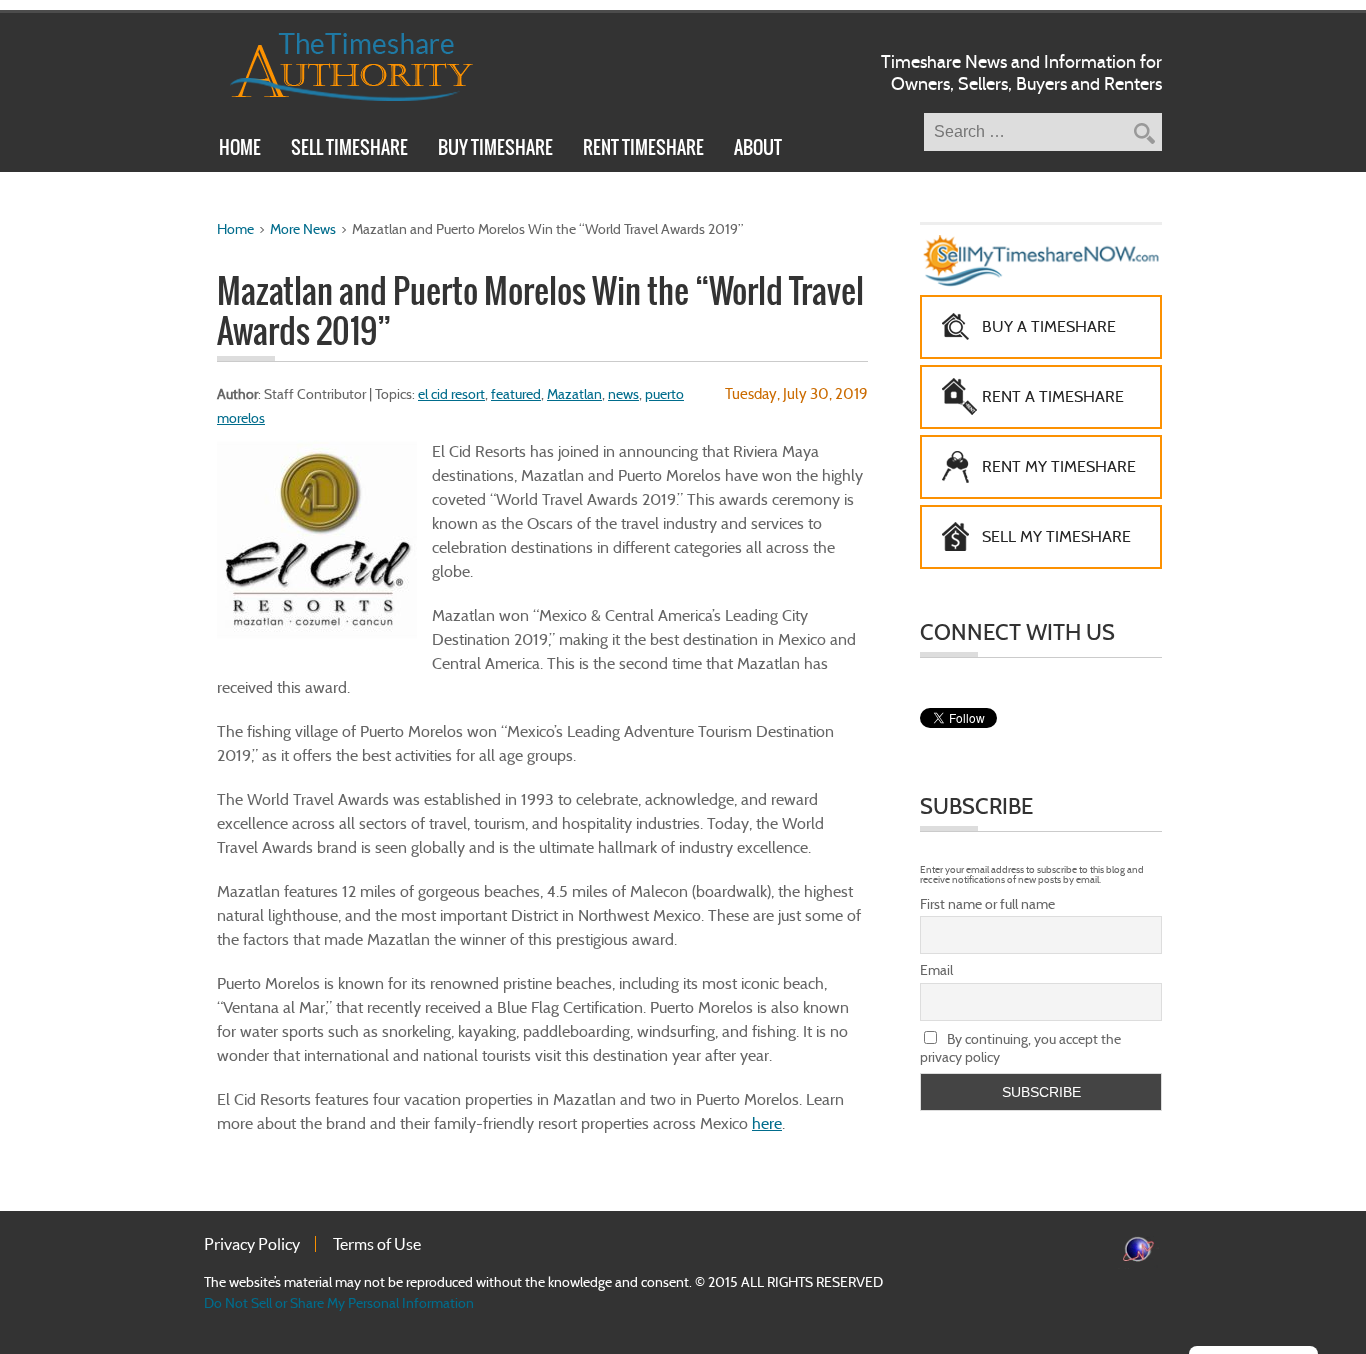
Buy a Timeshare (1049, 326)
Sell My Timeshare (1056, 536)
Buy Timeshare (495, 150)
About (758, 150)
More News (303, 229)
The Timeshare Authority (338, 63)
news (623, 394)
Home (240, 150)
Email (936, 970)
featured (516, 394)
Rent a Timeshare (1053, 396)
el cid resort (451, 394)
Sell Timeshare (349, 150)
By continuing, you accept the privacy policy (1020, 1048)
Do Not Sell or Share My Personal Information (339, 1303)
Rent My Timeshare (1059, 466)
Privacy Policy (252, 1244)
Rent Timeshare (643, 150)
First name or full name (987, 904)
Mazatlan (574, 394)
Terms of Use (377, 1244)
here (767, 1123)
